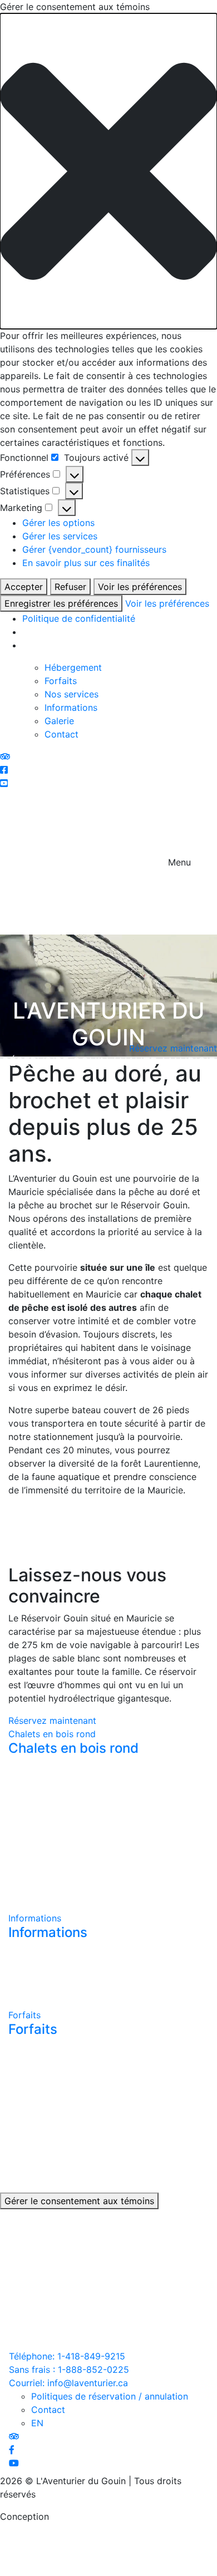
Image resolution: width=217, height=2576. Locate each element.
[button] (108, 171)
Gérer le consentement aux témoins (79, 2201)
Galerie (59, 721)
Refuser (70, 587)
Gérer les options (58, 523)
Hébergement (73, 667)
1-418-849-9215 (67, 2356)
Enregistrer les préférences (61, 603)
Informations (71, 707)
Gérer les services (60, 536)
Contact (61, 734)
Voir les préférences (140, 587)
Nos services (71, 694)
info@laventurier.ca (68, 2383)
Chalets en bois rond (52, 1734)
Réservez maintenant (52, 1720)
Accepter (24, 587)
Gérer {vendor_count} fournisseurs (94, 549)
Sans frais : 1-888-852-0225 (69, 2369)
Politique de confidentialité (79, 618)
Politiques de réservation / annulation (110, 2396)
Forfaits (61, 681)
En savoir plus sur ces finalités (86, 563)
